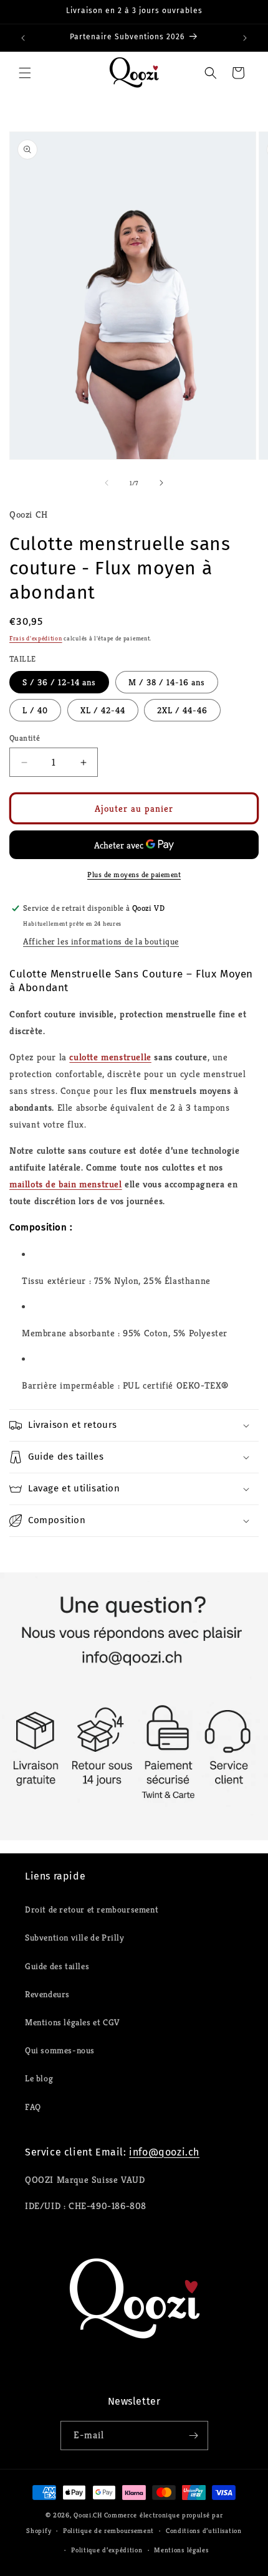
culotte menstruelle (110, 1057)
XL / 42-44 (103, 710)
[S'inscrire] (194, 2436)
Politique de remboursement (108, 2531)
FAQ (33, 2107)
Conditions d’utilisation (204, 2531)
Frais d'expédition (36, 638)
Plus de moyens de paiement (134, 874)
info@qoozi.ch (164, 2152)
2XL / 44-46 (182, 710)
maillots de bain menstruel (66, 1184)
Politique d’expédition (107, 2550)
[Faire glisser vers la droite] (161, 483)
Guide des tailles (57, 1966)
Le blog (39, 2078)
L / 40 (35, 710)
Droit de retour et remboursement (92, 1909)
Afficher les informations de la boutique (101, 941)
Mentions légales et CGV (72, 2022)
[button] (25, 73)
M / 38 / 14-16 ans (167, 682)
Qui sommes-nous (60, 2050)
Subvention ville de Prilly (75, 1937)
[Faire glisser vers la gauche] (107, 483)
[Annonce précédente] (23, 38)
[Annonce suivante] (245, 38)
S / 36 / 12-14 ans (59, 682)
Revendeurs (47, 1994)
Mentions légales (181, 2550)
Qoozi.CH (88, 2515)
